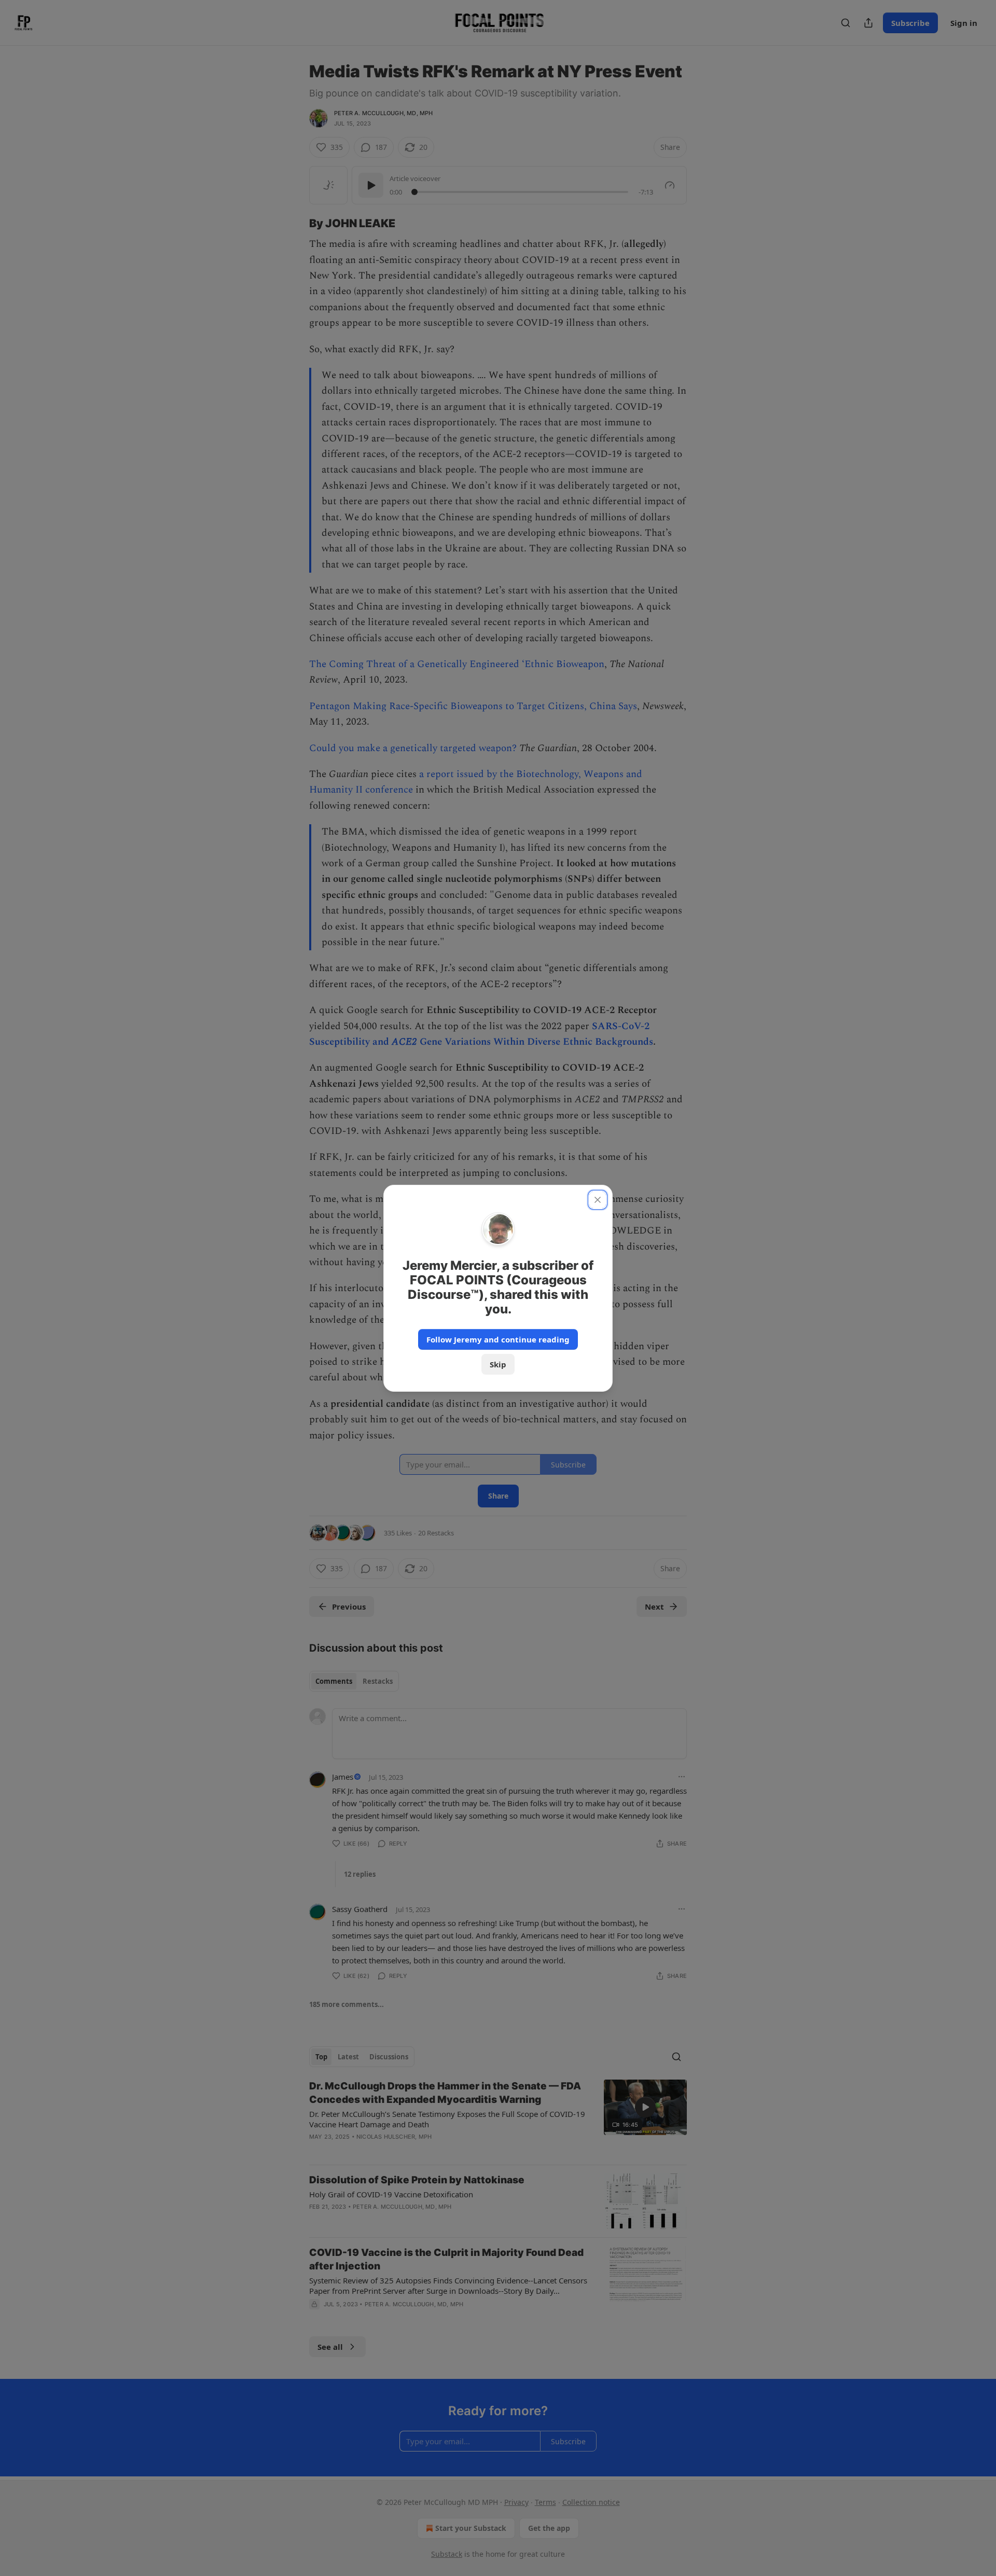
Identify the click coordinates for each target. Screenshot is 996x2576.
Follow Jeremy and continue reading (498, 1339)
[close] (598, 1200)
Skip (498, 1364)
